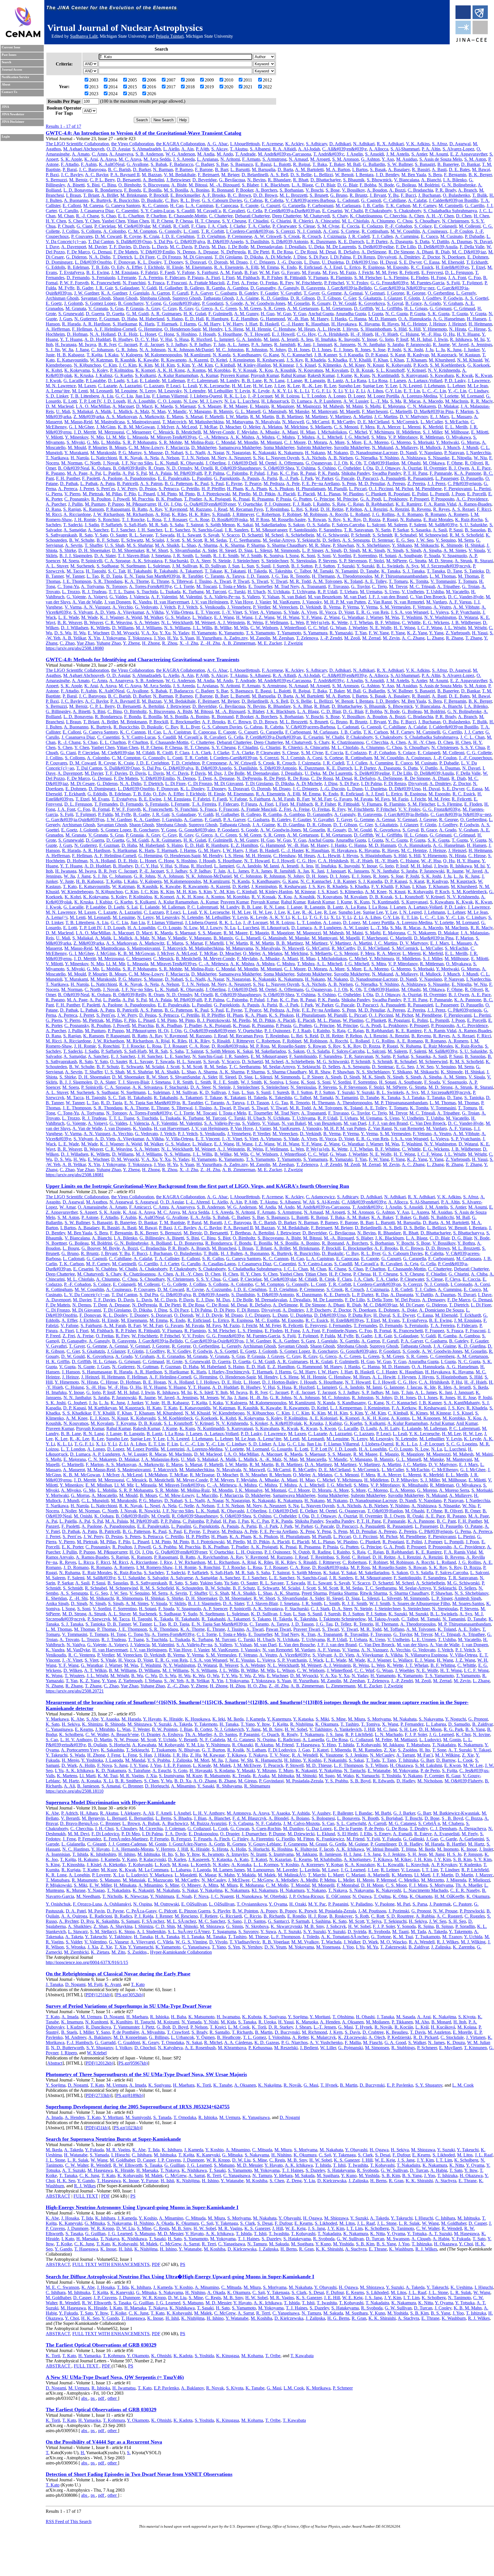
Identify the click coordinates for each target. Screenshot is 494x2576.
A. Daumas (461, 242)
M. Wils (241, 628)
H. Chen (481, 216)
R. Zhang (455, 638)
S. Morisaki (424, 442)
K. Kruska (84, 375)
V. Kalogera (132, 355)
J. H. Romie (85, 520)
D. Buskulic (152, 200)
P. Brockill (159, 195)
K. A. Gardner (114, 293)
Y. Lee (391, 386)
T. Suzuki (346, 566)
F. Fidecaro (175, 278)
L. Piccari (358, 489)
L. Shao (189, 545)
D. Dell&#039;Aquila (438, 247)
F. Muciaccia (177, 447)
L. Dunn (312, 262)
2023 (94, 94)
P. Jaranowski (418, 344)
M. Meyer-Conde (219, 432)
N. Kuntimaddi (386, 375)
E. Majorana (394, 406)
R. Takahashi (166, 571)
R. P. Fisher (272, 278)
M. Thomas (468, 576)
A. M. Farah (231, 272)
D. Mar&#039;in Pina (434, 411)
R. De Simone (401, 252)
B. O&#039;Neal (74, 468)
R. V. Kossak (245, 370)
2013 (94, 87)
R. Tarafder (193, 576)
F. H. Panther (68, 478)
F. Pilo (130, 494)
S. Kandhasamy (247, 355)
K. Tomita (419, 581)
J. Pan (272, 473)
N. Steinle (222, 561)
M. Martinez (316, 417)
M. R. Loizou (287, 396)
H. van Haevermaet (171, 602)
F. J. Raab (302, 504)
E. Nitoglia (462, 458)
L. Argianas (208, 159)
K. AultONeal (112, 164)
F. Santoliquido (303, 530)
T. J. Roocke (133, 520)
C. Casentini (127, 211)
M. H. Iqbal (421, 339)
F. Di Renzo (364, 257)
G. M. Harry (209, 324)
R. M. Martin (262, 417)
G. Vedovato (146, 607)
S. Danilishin (257, 242)
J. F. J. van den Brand (388, 597)
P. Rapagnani (118, 509)
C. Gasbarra (226, 293)
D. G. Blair (347, 185)
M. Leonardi (101, 391)
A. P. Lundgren (327, 401)
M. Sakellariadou (270, 525)
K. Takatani (235, 571)
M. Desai (328, 252)
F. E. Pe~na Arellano (321, 483)
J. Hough (207, 334)
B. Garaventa (313, 288)
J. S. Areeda (184, 159)
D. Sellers (331, 540)
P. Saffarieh (111, 525)
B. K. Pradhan (169, 499)
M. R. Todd (300, 581)
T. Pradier (193, 499)
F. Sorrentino (365, 556)
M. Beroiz (78, 180)
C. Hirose (477, 329)
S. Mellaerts (321, 427)
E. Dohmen (478, 257)
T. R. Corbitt (212, 231)
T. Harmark (167, 324)
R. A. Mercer (389, 427)
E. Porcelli (477, 494)
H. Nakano (315, 453)
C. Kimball (225, 365)
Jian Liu (143, 396)
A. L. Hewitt (329, 329)
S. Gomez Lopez (100, 303)
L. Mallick (123, 411)
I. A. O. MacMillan (93, 406)
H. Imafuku (326, 339)
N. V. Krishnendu (444, 370)
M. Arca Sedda (157, 159)
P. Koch (421, 365)
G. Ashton (370, 159)
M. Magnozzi (309, 406)
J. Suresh (281, 566)
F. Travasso (338, 586)
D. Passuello (472, 478)
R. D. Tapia (111, 576)
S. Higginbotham (376, 329)
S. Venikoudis (212, 607)
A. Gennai (353, 293)
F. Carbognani (320, 205)
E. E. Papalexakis (174, 478)
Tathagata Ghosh (219, 298)
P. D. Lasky (455, 381)
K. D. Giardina (275, 298)
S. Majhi (373, 406)
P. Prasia (283, 499)
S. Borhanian (291, 190)
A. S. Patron (151, 483)
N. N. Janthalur (371, 344)
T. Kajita (94, 355)
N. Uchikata (279, 592)
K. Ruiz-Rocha (469, 520)
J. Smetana (161, 556)
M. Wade (89, 617)
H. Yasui (480, 633)
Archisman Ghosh (62, 298)
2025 (132, 94)
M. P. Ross (260, 520)
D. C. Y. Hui (146, 339)
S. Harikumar (125, 324)
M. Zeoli (352, 638)
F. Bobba (368, 185)
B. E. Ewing (98, 272)
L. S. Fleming (396, 278)
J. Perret (87, 489)
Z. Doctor (431, 257)
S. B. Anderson (149, 154)
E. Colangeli (445, 226)
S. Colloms (91, 231)
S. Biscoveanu (156, 185)
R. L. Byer (190, 200)
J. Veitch (168, 607)
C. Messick (163, 432)
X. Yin (94, 638)
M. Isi (479, 339)
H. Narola (80, 458)
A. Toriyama (92, 586)
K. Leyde (261, 391)
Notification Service (15, 77)
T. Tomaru (398, 581)
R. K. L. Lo (235, 396)
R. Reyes (441, 509)
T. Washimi (412, 617)
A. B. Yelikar (74, 638)
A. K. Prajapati (217, 499)
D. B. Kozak (362, 370)
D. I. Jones (322, 350)
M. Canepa (93, 205)
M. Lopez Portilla (383, 396)
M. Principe (347, 499)
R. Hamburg (217, 319)
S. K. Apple (71, 159)
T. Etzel (478, 267)
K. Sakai (245, 525)
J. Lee (280, 386)
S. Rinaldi (221, 514)
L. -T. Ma (379, 401)
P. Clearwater (284, 226)
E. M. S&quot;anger (269, 530)
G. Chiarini (281, 221)
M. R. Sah (158, 525)
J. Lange (294, 381)
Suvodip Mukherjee (352, 447)
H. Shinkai (475, 545)
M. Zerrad (371, 638)
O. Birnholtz (130, 185)
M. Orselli (204, 468)
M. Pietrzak (93, 494)
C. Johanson (102, 350)
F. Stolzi (377, 561)
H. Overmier (435, 468)
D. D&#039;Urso (362, 262)
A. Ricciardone (77, 514)
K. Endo (289, 267)
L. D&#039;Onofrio (93, 262)
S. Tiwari (260, 581)
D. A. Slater (105, 556)
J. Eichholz (154, 267)
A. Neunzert (240, 458)
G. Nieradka (366, 458)
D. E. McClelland (373, 422)
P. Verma (351, 607)
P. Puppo (116, 504)
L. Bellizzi (323, 175)
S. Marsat (194, 417)
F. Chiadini (258, 221)
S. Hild (400, 329)
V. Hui (166, 339)
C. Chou (405, 221)
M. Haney (319, 319)
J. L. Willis (202, 628)
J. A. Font (457, 278)
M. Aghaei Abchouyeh (84, 149)
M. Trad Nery (287, 586)
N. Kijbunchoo (87, 365)
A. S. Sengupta (356, 540)
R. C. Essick (422, 267)
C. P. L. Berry (102, 180)
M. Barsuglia (264, 169)
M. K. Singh (374, 550)
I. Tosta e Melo (233, 586)
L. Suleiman (159, 566)
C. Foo (475, 278)
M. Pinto (187, 494)
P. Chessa (184, 221)
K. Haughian (317, 324)
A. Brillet (110, 195)
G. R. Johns (127, 350)
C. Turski (237, 592)
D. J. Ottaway (388, 468)
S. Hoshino (187, 334)
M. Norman (72, 463)
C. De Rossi (306, 252)
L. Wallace (202, 617)
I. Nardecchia (478, 453)
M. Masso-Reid (78, 422)
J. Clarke (238, 226)
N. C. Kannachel (297, 355)
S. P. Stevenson (353, 561)
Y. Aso (388, 159)
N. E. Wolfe (381, 628)
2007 (171, 80)
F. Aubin (89, 164)
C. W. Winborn (264, 628)
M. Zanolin (260, 638)
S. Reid (311, 509)
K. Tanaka (391, 571)
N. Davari (483, 242)
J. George (396, 293)
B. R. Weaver (70, 622)
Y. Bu (393, 195)
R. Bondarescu (108, 190)
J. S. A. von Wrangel (410, 612)
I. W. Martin (237, 417)
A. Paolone (112, 478)
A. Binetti (76, 185)
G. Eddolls (55, 267)
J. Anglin (355, 154)
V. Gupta (478, 314)
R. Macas (412, 401)
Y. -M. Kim (202, 365)
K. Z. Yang (417, 633)
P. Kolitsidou (122, 370)
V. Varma (73, 607)
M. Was (392, 617)
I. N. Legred (411, 386)
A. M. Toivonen (327, 581)
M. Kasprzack (444, 355)
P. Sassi (456, 530)
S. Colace (423, 226)
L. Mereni (412, 427)
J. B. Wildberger (466, 622)
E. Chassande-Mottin (188, 216)
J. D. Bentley (387, 175)
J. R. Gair (104, 288)
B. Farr (251, 272)
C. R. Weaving (119, 622)
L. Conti (191, 231)
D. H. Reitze (332, 509)
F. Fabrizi (149, 272)
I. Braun (73, 195)
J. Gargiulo (139, 293)
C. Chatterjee (221, 216)
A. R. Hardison (96, 324)
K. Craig (151, 236)
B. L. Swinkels (390, 566)
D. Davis (141, 247)
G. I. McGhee (81, 427)
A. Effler (134, 267)
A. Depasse (208, 252)
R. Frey (287, 283)
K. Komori (145, 370)
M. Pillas (114, 494)
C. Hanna (357, 319)
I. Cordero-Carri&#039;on (250, 231)
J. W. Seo (425, 540)
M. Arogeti (320, 159)
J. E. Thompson (77, 581)
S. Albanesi (260, 149)
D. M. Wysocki (125, 633)
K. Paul (202, 483)
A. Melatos (272, 427)
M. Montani (271, 442)
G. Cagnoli (371, 200)
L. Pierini (482, 489)
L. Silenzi (263, 550)
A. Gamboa (238, 288)
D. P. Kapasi (377, 355)
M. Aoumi (439, 154)
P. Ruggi (390, 520)
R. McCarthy (343, 422)
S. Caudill (186, 211)
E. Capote (249, 205)
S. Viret (251, 612)
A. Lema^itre (58, 391)
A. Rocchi (339, 514)
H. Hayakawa (344, 324)
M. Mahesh (333, 406)
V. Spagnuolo (455, 556)
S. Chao (108, 216)
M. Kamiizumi (197, 355)
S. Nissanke (439, 458)
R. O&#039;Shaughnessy (238, 468)
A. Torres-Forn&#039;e (150, 586)
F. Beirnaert (208, 175)
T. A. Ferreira (151, 278)
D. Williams (123, 628)
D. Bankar (470, 164)
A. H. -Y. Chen (440, 216)
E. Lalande (150, 381)
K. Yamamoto (231, 633)
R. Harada (71, 324)
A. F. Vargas (460, 602)
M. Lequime (126, 391)
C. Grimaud (464, 308)
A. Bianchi (431, 180)
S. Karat (398, 355)
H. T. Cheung (207, 221)
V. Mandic (177, 411)
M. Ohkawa (434, 463)
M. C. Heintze (414, 324)
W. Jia (68, 350)
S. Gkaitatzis (370, 298)
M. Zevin (391, 638)
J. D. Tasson (258, 576)
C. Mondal (226, 442)
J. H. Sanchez (150, 530)
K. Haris (147, 324)
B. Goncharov (131, 303)
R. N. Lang (274, 381)
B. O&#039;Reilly (130, 468)
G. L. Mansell (248, 411)
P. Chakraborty (378, 211)
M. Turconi (216, 592)
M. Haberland (152, 319)
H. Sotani (388, 556)
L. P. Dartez (377, 242)
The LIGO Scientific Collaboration (77, 144)
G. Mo (93, 442)
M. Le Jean (478, 386)
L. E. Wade (69, 617)
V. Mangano (200, 411)
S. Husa (182, 339)
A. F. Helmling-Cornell (115, 329)
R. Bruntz (358, 195)
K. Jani (304, 344)
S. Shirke (68, 550)
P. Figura (196, 278)
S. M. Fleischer (368, 278)
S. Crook (292, 236)
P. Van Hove (242, 602)
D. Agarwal (460, 144)
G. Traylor (360, 586)
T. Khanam (416, 360)
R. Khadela (315, 360)
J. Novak (111, 463)
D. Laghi (116, 381)
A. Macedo (433, 401)
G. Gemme (332, 293)
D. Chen (464, 216)
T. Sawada (165, 535)
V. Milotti (54, 437)
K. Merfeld (433, 427)
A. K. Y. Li (282, 391)
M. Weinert (205, 622)
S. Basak (378, 169)
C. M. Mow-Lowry (146, 447)
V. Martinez (340, 417)
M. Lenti (80, 391)
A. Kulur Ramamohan (178, 375)
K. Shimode (452, 545)
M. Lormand (472, 396)
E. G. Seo (405, 540)
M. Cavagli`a (209, 211)
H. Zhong (151, 643)
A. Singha (432, 550)
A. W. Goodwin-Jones (265, 303)
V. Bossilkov (353, 190)
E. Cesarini (332, 211)
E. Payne (234, 483)
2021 (248, 87)
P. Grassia (135, 308)
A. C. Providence (472, 499)
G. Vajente (76, 597)
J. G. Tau (280, 576)
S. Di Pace (318, 257)
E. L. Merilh (456, 427)
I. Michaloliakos (332, 432)
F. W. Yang (379, 633)
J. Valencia (139, 597)
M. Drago (239, 262)
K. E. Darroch (351, 242)
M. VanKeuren (286, 602)
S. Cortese (350, 231)
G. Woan (338, 628)
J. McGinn (106, 427)
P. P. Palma (214, 473)
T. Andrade (245, 154)
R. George (416, 293)
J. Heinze (438, 324)
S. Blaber (250, 185)
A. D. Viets (105, 612)
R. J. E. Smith (226, 556)
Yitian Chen (138, 221)
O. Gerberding (441, 293)
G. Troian (471, 586)
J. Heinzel (457, 324)
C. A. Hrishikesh (333, 334)
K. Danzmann (323, 242)
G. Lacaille (73, 381)
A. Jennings (481, 344)
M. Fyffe (66, 288)
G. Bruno (339, 195)
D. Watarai (468, 617)
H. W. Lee (262, 386)
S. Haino (175, 319)
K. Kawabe (148, 360)
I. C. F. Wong (430, 628)
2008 (190, 80)
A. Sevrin (74, 545)
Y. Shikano (402, 545)
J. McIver (165, 427)
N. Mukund (383, 447)
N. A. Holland (103, 334)
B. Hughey (123, 339)
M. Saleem (397, 525)
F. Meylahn (247, 432)
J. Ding (300, 257)
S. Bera (435, 175)
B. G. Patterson (179, 483)
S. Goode (234, 303)
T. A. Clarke (259, 226)
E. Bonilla (152, 190)
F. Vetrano (422, 607)
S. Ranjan (72, 509)
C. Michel (358, 432)
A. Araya (108, 159)
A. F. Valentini (164, 597)
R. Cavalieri (234, 211)
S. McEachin (457, 422)
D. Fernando (78, 278)
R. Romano (436, 514)
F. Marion (465, 411)
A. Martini (362, 417)
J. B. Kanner (325, 355)
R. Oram (156, 468)
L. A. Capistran (199, 205)
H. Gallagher (171, 288)
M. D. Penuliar (372, 483)
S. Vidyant (83, 612)
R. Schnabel (406, 535)
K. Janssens (345, 344)
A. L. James (238, 344)
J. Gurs (66, 319)
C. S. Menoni (346, 427)
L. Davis (160, 247)
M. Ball (354, 164)
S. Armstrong (274, 159)
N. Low (191, 401)
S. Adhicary (316, 144)
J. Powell (121, 499)
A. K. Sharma (232, 545)
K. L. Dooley (150, 262)
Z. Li (360, 391)
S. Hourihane (230, 334)
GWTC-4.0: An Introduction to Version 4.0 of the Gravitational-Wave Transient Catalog (144, 133)
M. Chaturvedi (317, 216)
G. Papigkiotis (227, 478)
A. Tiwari (222, 581)
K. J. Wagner (112, 617)
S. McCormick (405, 422)
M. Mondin (248, 442)
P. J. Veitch (188, 607)
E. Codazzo (372, 226)
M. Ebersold (453, 262)
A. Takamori (191, 571)
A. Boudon (377, 190)
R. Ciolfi (181, 226)
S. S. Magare (210, 406)
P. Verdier (262, 607)
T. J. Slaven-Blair (133, 556)
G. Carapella (294, 205)
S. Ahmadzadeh (147, 149)
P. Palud (257, 473)
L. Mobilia (111, 442)
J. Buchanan (429, 195)
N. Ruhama (411, 520)
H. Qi (163, 504)
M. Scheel (274, 535)
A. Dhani (425, 252)
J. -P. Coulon (461, 231)
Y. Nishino (389, 458)
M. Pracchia (143, 499)
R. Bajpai (302, 164)
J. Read (221, 509)
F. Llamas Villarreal (170, 396)
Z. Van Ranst (380, 602)
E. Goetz (54, 303)
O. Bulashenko (456, 195)
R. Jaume (441, 344)
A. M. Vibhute (466, 607)
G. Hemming (150, 329)
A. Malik (103, 411)
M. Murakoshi (103, 453)
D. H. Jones (299, 350)
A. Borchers (266, 190)
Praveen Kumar (234, 375)
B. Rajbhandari (380, 504)
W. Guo (284, 314)
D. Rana (53, 509)
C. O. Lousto (169, 401)
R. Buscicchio (126, 200)
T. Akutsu (239, 149)
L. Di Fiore (145, 257)
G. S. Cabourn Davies (222, 200)
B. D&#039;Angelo (225, 242)
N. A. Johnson (153, 350)
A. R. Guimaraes (166, 314)
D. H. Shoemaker (94, 550)
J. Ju (429, 350)
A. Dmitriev (409, 257)
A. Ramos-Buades (475, 504)
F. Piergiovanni (458, 489)
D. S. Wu (63, 633)
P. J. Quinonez (277, 504)
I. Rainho (321, 504)
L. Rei (297, 509)
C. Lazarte (107, 386)
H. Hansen (477, 319)
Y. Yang (436, 633)
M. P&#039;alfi (188, 473)
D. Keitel (219, 360)
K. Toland (353, 581)
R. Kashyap (418, 355)
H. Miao (308, 432)
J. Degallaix (295, 247)
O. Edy (118, 267)
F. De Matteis (126, 252)
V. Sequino (446, 540)
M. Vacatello (457, 592)
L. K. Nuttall (167, 463)
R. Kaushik (125, 360)
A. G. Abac (217, 144)
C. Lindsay (478, 391)
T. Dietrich (122, 257)
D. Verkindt (310, 607)
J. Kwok (53, 381)
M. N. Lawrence (61, 386)
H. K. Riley (199, 514)
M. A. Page (77, 473)
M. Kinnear (283, 365)
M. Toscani (207, 586)
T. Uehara (349, 592)
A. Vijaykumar (131, 612)
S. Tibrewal (182, 581)
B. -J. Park (289, 478)
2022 (267, 87)
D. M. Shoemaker (128, 550)
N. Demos (186, 252)
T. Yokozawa (140, 638)
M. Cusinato (451, 236)
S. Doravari (196, 262)
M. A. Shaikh (167, 545)
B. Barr (222, 169)
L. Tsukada (170, 592)
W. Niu (480, 458)
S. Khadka (337, 360)
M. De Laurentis (341, 247)
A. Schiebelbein (300, 535)
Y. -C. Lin (457, 391)
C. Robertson (268, 514)
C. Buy (172, 200)
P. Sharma (256, 545)
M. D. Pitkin (264, 494)
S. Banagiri (425, 164)
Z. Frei (233, 283)
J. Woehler (358, 628)
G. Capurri (270, 205)
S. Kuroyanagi (415, 375)
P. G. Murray (130, 453)
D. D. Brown (265, 195)
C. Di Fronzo (169, 257)
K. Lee (294, 386)
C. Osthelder (349, 468)
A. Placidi (286, 494)
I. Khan (397, 360)
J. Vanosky (312, 602)
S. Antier (419, 154)
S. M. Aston (475, 159)
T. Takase (213, 571)
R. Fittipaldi (295, 278)
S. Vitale (291, 612)
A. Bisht (179, 185)
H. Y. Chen (56, 221)
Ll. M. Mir (115, 437)
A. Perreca (68, 489)
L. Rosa (154, 520)
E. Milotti (480, 432)
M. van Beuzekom (325, 597)
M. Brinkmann (134, 195)
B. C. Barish (119, 169)
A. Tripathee (448, 586)
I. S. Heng (234, 329)
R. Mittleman (432, 437)
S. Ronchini (109, 520)
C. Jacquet (128, 344)
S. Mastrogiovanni (144, 422)
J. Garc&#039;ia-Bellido (349, 288)
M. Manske (299, 411)
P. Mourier (98, 447)
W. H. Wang (288, 617)
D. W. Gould (344, 303)
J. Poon (458, 494)
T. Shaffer (93, 545)
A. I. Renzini (376, 509)
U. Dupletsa (333, 262)
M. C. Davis (181, 247)
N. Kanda (222, 355)
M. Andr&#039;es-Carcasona (284, 154)
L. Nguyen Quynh (283, 458)
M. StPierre (397, 561)
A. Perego (396, 483)
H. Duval (388, 262)
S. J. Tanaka (414, 571)
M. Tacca (75, 571)
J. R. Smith (183, 556)
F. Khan (381, 360)
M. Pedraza (274, 483)
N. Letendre (195, 391)
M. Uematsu (371, 592)
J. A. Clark (218, 226)
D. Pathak (69, 483)
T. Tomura (467, 581)
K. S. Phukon (281, 489)
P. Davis (202, 247)
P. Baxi (52, 175)
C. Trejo (379, 586)
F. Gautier (269, 293)
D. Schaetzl (252, 535)
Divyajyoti (387, 257)
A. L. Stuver (57, 566)
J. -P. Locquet (260, 396)
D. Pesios (148, 489)
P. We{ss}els (318, 622)
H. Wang (244, 617)
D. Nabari (174, 453)
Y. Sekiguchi (309, 540)
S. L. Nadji (195, 453)
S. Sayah (211, 535)
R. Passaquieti (420, 478)
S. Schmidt (382, 535)
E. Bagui (263, 164)
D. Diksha (254, 257)
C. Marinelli (401, 411)
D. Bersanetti (129, 180)
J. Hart (251, 324)
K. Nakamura (290, 453)
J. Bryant (378, 195)
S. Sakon (296, 525)
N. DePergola (233, 252)
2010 (229, 80)
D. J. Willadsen (75, 628)
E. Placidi (306, 494)
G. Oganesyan (319, 463)
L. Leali (190, 386)
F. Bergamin (455, 175)
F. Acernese (272, 144)
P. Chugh (66, 226)
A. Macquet (123, 406)
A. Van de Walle (87, 602)
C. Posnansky (77, 499)
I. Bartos (360, 169)
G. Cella (255, 211)
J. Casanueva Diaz (97, 211)
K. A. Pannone (468, 473)
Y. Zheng (131, 643)
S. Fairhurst (207, 272)
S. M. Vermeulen (395, 607)
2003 (94, 80)
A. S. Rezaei (463, 509)
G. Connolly (170, 231)
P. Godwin (453, 298)
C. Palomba (237, 473)
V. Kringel (416, 370)
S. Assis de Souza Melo (441, 159)
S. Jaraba (396, 344)
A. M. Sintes (455, 550)
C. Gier (350, 298)
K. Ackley (294, 144)
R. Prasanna (263, 499)
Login (6, 137)
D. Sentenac (383, 540)
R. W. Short (157, 550)
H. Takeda (257, 571)
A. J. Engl (333, 267)
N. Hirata (458, 329)
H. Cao (177, 205)
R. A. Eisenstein (229, 267)
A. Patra (107, 483)
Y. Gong (153, 303)
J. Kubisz (104, 375)
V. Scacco (231, 535)
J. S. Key (295, 360)
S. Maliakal (83, 411)
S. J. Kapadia (351, 355)
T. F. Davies (120, 247)
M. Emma (270, 267)
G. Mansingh (275, 411)
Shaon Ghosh (125, 298)
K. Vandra (142, 602)
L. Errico (352, 267)
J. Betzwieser (178, 180)
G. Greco (204, 308)
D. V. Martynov (414, 417)
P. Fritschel (334, 283)
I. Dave (52, 247)
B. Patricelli (128, 483)
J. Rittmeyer (243, 514)
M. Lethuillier (220, 391)
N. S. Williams (177, 628)
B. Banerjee (448, 164)
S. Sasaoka (421, 530)
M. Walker (154, 617)
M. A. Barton (338, 169)
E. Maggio (259, 406)
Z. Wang (332, 617)
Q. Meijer (252, 427)
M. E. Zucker (270, 643)
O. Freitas (269, 283)
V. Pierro (72, 494)
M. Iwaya (87, 344)
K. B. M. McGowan (136, 427)
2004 (113, 80)
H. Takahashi (140, 571)
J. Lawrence (479, 381)
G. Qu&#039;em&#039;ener (210, 504)
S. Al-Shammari (405, 149)
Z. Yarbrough (458, 633)
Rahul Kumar (293, 375)
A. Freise (249, 283)
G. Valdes (118, 597)
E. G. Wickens (436, 622)
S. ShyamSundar (185, 550)
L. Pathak (89, 483)
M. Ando (225, 154)
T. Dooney (173, 262)
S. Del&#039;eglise (376, 247)
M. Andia (206, 154)
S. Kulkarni (145, 375)
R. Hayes (390, 324)
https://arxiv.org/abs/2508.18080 (75, 648)
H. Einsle (175, 267)
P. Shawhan (343, 545)
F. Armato (251, 159)
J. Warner (374, 617)
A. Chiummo (383, 221)
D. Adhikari (340, 144)
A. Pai (95, 473)
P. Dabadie (475, 236)
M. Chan (66, 216)
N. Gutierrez (86, 319)
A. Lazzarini (130, 386)
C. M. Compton (142, 231)
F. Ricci (484, 509)
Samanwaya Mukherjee (240, 447)
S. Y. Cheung (234, 221)
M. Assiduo (407, 159)
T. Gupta (460, 314)
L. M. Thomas (443, 576)
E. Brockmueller (185, 195)
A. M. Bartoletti (309, 169)
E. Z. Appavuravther (469, 154)
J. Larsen (398, 381)
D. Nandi (408, 453)
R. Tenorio (300, 576)
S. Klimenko (330, 365)
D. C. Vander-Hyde (466, 597)
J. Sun (234, 566)
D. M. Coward (108, 236)
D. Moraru (317, 442)
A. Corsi (331, 231)
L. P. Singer (313, 550)
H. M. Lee (241, 386)
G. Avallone (138, 164)
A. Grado (432, 303)
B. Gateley (249, 293)
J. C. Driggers (262, 262)
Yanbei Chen (113, 221)
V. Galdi (149, 288)
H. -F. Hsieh (362, 334)
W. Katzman (101, 360)
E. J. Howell (283, 334)
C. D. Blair (325, 185)
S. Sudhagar (107, 566)
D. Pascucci (367, 478)
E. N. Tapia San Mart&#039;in (152, 576)
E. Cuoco (429, 236)
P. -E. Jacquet (152, 344)
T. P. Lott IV (90, 401)
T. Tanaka (436, 571)
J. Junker (472, 350)
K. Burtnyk (101, 200)
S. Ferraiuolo (103, 278)
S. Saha (177, 525)
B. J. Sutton (302, 566)
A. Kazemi (198, 360)
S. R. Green (274, 308)
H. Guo (268, 314)
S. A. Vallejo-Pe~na (222, 597)
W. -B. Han (298, 319)
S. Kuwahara (442, 375)
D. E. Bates (459, 169)
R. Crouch (312, 236)
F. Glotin (412, 298)
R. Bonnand (223, 190)
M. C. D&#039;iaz (469, 252)
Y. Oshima (306, 468)
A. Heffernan (58, 329)
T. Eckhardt (477, 262)
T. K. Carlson (398, 205)
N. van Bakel (294, 597)
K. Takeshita (280, 571)
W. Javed (460, 344)
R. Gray (186, 308)
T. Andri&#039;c (329, 154)
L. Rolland (360, 514)
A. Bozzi (397, 190)
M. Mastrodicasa (110, 422)
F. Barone (204, 169)
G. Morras (470, 442)
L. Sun (248, 566)
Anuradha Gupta (351, 314)
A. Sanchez (98, 530)
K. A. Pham (256, 489)
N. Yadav (181, 633)
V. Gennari (375, 293)
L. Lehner (456, 386)
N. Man (159, 411)
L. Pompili (440, 494)
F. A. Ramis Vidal (440, 504)
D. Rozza (372, 520)
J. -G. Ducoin (290, 262)
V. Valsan (271, 597)
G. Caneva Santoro (123, 205)
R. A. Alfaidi (284, 149)
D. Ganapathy (263, 288)
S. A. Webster (147, 622)
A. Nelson (170, 458)
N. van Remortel (409, 602)
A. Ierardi (290, 339)
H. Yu (173, 638)
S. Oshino (327, 468)
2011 (248, 80)
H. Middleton (408, 432)
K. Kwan (484, 375)
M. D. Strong (441, 561)
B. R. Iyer (107, 344)
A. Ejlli (252, 267)
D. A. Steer (200, 561)
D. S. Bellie (301, 175)
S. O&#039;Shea (279, 468)
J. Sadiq (92, 525)
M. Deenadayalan (266, 247)
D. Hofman (77, 334)
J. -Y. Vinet (232, 612)
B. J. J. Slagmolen (76, 556)
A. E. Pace (481, 468)
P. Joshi (394, 350)
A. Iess (307, 339)
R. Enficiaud (310, 267)
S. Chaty (340, 216)
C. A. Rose (199, 520)
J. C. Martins (386, 417)
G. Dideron (76, 257)
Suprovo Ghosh (187, 298)
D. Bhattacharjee (326, 180)
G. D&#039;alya (190, 242)
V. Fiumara (318, 278)
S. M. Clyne (328, 226)
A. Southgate (410, 556)
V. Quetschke (250, 504)
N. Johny (278, 350)
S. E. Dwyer (410, 262)
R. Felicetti (409, 272)
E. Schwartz (132, 540)
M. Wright (477, 628)
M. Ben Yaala (414, 175)
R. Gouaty (321, 303)
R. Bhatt (301, 180)
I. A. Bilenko (455, 180)
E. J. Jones (343, 350)
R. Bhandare (279, 180)
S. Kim (183, 365)
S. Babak (159, 164)
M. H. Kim (165, 365)
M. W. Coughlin (405, 231)
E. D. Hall (194, 319)
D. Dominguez (59, 262)
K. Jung (454, 350)
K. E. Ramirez (409, 504)
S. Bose (333, 190)
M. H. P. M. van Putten (345, 602)
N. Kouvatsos (311, 370)
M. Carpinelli (451, 205)
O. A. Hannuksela (415, 319)
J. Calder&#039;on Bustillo (454, 200)
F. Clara (198, 226)
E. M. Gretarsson (336, 308)
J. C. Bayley (72, 175)
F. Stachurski (176, 561)
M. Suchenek (82, 566)
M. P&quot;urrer (141, 504)
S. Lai (132, 381)
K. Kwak (464, 375)
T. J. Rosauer (175, 520)
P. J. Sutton (325, 566)
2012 (267, 80)
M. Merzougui (111, 432)
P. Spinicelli (92, 561)
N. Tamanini (347, 571)
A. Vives (309, 612)
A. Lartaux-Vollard (425, 381)
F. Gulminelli (220, 314)
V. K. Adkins (418, 144)
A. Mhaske (270, 432)
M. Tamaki (323, 571)
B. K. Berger (480, 175)
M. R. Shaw (320, 545)
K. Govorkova (372, 303)
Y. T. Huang (71, 339)
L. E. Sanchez (177, 530)
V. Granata (98, 308)
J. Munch (452, 447)
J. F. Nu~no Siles (137, 463)
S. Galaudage (127, 288)
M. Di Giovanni (198, 257)
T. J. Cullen (382, 236)
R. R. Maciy (482, 401)
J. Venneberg (239, 607)
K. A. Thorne (137, 581)
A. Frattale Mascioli (207, 283)
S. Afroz (440, 144)
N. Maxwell (293, 422)
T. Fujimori (472, 283)
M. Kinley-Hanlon (254, 365)
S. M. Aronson (345, 159)
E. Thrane (160, 581)
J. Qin (176, 504)
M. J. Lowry (211, 401)
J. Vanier (263, 602)
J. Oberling (216, 463)
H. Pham (235, 489)
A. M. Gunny (246, 314)
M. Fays (330, 272)
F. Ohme (455, 463)
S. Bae (222, 164)
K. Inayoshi (349, 339)
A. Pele (293, 483)
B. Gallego (194, 288)
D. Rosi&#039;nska (230, 520)
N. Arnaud (298, 159)
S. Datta (422, 242)
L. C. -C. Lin (434, 391)
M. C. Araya (130, 159)
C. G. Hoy (306, 334)
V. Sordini (342, 556)
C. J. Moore (295, 442)
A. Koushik (285, 370)
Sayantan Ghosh (96, 298)
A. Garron (161, 293)
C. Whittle (411, 622)
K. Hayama (369, 324)
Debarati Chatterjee (252, 216)
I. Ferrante (127, 278)
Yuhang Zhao (109, 643)
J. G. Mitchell (357, 437)
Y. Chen (92, 221)
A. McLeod (186, 427)
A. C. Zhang (413, 638)
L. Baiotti (282, 164)
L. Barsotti (240, 169)
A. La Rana (356, 381)
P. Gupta (418, 314)
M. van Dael (355, 597)
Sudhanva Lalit (84, 36)
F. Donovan (125, 262)
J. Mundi (470, 447)
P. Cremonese (240, 236)
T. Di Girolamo (228, 257)
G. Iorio (387, 339)
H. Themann (323, 576)
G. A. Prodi (371, 499)
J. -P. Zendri (331, 638)
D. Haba (129, 319)
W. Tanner (75, 576)
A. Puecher (56, 504)
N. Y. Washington (440, 617)
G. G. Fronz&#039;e (389, 283)
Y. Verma (369, 607)
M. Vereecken (285, 607)
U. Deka (316, 247)
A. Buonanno (76, 200)
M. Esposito (398, 267)
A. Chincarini (327, 221)
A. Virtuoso (271, 612)
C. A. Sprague (117, 561)
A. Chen (416, 216)
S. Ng (258, 458)
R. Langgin (315, 381)
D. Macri (144, 406)
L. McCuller (432, 422)
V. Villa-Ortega (180, 612)
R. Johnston (257, 350)
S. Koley (100, 370)
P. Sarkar (401, 530)
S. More (354, 442)
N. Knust (375, 365)
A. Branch (467, 190)
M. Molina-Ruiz (199, 442)
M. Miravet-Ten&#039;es (173, 437)
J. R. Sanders (237, 530)
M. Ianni (271, 339)
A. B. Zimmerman (239, 643)
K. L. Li (302, 391)
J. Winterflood (293, 628)
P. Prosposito (443, 499)
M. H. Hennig (258, 329)
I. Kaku (111, 355)
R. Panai (308, 473)
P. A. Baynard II (125, 175)
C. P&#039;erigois (465, 483)
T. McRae (208, 427)
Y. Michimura (382, 432)
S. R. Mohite (171, 442)
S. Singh (413, 550)
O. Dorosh (218, 262)
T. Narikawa (57, 458)
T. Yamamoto (289, 633)
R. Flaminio (341, 278)
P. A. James (262, 344)
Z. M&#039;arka (89, 417)
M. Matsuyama (239, 422)
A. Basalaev (399, 169)
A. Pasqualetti (393, 478)
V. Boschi (314, 190)
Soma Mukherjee (279, 447)
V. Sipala (477, 550)
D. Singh (352, 550)
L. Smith (203, 556)
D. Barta (285, 169)
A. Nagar (216, 453)
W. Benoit (344, 175)
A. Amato (81, 154)
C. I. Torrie (184, 586)
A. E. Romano (410, 514)
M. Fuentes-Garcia (427, 283)
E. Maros (175, 417)
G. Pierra (54, 494)
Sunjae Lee (373, 386)
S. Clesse (307, 226)
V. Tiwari (279, 581)
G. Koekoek (479, 365)
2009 (209, 80)
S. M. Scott (192, 540)
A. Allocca (379, 149)
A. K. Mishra (242, 437)
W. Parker (324, 478)
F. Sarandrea (330, 530)
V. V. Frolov (357, 283)
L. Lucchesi (248, 401)
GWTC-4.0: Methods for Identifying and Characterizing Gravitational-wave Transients (143, 660)
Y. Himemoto (435, 329)
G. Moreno (401, 442)
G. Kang (271, 355)
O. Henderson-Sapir (182, 329)
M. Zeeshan (283, 638)
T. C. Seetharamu (245, 540)
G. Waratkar (353, 617)
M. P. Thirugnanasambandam (401, 576)
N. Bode (386, 185)
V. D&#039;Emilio (158, 252)
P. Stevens (328, 561)
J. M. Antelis (398, 154)
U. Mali (63, 411)
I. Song (292, 556)
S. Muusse (153, 453)
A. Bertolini (153, 180)
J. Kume (344, 375)
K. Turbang (193, 592)
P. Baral (70, 169)
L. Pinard (147, 494)
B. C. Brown (239, 195)
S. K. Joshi (413, 350)
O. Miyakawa (458, 437)
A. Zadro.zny (236, 638)
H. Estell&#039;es (452, 267)
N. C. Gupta (397, 314)
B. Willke (223, 628)
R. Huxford (201, 339)
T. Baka (320, 164)
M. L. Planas (329, 494)
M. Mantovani (324, 411)
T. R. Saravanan (358, 530)
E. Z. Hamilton (244, 319)
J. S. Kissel (306, 365)
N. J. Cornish (309, 231)
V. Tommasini (443, 581)
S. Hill (415, 329)
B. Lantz (335, 381)
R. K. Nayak (131, 458)
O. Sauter (118, 535)
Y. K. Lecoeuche (214, 386)
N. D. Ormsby (179, 468)
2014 (113, 87)
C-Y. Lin (393, 391)
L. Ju (440, 350)
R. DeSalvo (349, 252)
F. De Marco (78, 252)
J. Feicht (366, 272)
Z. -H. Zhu (210, 643)
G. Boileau (406, 185)
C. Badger (205, 164)
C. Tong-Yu (68, 586)
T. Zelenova (307, 638)
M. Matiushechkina (206, 422)
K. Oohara (101, 468)
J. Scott (173, 540)
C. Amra (99, 154)
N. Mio (97, 437)
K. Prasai (241, 499)
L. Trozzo (71, 592)
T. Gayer (311, 293)
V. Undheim (413, 592)
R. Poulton (101, 499)
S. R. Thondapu (108, 581)
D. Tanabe (370, 571)
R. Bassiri (421, 169)
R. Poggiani (399, 494)
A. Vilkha (155, 612)
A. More (337, 442)
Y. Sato (101, 535)
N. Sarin (383, 530)
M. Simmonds (287, 550)
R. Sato (86, 535)
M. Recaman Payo (246, 509)
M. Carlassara (348, 205)
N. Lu (230, 401)
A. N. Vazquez (97, 607)
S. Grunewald (71, 314)
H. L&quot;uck (275, 401)
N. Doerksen (454, 257)
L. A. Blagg (302, 185)
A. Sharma (208, 545)
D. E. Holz (128, 334)
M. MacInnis (457, 401)
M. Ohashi (411, 463)
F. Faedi (167, 272)
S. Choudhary (427, 221)
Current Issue (11, 47)
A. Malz (142, 411)
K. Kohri (54, 370)
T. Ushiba (435, 592)
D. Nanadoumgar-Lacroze (374, 453)
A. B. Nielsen (340, 458)
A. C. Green (226, 308)
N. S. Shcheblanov (373, 545)
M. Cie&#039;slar (134, 226)
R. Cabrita (274, 200)
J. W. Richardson (109, 514)
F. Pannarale (441, 473)
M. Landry (230, 381)
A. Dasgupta (401, 242)
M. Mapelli (350, 411)
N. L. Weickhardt (177, 622)
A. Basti (439, 169)
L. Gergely (466, 293)
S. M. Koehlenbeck (448, 365)
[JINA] (471, 41)
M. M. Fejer (386, 272)
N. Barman (163, 169)
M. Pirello (241, 494)
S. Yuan (187, 638)
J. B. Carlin (373, 205)
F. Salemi (418, 525)
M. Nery (219, 458)
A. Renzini (399, 509)
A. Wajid (134, 617)
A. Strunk (463, 561)
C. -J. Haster (292, 324)
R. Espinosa (374, 267)
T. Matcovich (174, 422)
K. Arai (91, 159)
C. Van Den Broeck (428, 597)
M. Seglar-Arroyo (279, 540)
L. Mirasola (138, 437)
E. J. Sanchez (123, 530)
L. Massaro (462, 417)
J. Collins (70, 231)
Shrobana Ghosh (155, 298)
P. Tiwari (241, 581)
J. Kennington (242, 360)
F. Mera (367, 427)
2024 (113, 94)
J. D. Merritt (85, 432)
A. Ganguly (288, 288)
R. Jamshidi (285, 344)
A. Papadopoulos (140, 478)
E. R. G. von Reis (372, 612)
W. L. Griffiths (389, 308)
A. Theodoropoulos (354, 576)
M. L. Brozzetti (293, 195)
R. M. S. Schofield (467, 535)
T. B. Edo (100, 267)
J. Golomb (73, 303)
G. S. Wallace (178, 617)
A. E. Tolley (376, 581)
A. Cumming (407, 236)
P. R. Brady (446, 190)
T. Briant (91, 195)
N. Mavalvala (268, 422)
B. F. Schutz (108, 540)
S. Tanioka (474, 571)
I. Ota (368, 468)
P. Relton (354, 509)
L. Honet (148, 334)
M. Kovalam (337, 370)
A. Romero (458, 514)
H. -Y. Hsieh (387, 334)
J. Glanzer (393, 298)
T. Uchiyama (304, 592)
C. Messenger (139, 432)
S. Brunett (319, 195)
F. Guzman (109, 319)
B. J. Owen (459, 468)
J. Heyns (350, 329)
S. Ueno (392, 592)
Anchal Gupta (321, 314)
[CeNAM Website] (23, 36)
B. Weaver (93, 622)
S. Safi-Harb (135, 525)
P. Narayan (454, 453)
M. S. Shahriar (140, 545)
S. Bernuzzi (56, 180)
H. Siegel (228, 550)
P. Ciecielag (105, 226)
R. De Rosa (282, 252)
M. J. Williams (149, 628)
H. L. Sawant (189, 535)
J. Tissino (203, 581)
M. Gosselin (299, 303)
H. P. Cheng (162, 221)
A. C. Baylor (96, 175)
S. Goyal (395, 303)
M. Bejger (230, 175)
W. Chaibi (354, 211)
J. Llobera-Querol (206, 396)
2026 (152, 94)
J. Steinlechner (246, 561)
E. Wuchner (98, 633)
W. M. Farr (269, 272)
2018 (190, 87)
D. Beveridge (205, 180)
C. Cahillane (395, 200)
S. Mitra (379, 437)
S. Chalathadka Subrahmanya (450, 211)
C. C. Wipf (318, 628)
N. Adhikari (364, 144)
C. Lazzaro (154, 386)
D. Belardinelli (255, 175)
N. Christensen (455, 221)
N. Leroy (148, 391)
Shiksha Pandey (356, 473)
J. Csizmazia (335, 236)
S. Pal (141, 473)
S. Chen (76, 221)
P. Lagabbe (96, 381)
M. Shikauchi (426, 545)
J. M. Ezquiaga (125, 272)
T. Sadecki (73, 525)
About (6, 85)
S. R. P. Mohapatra (140, 442)
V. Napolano (431, 453)
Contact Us (9, 92)
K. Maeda (164, 406)
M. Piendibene (429, 489)
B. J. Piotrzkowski (214, 494)
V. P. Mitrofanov (403, 437)
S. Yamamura (315, 633)
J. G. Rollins (383, 514)
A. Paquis (250, 478)
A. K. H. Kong (171, 370)
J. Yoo (159, 638)
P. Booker (245, 190)
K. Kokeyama (77, 370)
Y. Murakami (76, 453)
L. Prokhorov (395, 499)
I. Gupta (376, 314)
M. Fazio (348, 272)
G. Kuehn (124, 375)
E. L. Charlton (131, 216)
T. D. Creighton (211, 236)
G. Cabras (253, 200)
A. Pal (128, 473)
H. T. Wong (404, 628)
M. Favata (311, 272)
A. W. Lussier (356, 401)
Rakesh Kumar (321, 375)
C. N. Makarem (422, 406)
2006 (152, 80)
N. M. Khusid (470, 360)
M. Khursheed (442, 360)
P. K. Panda (328, 473)
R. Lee (330, 386)
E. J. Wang (224, 617)
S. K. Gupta (439, 314)
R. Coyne (133, 236)
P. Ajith (202, 149)
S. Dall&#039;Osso (134, 242)
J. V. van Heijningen (210, 602)
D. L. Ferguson (459, 272)
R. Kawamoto (174, 360)
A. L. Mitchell (329, 437)
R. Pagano (55, 473)
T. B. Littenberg (85, 396)
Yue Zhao (85, 643)
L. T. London (314, 396)
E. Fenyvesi (432, 272)
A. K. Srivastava (147, 561)
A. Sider (210, 550)
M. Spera (71, 561)
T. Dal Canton (101, 242)
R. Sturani (484, 561)
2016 (152, 87)
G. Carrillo (475, 205)
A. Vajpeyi (97, 597)
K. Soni (308, 556)
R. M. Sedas (216, 540)
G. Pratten (302, 499)
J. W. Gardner (86, 293)
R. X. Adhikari (390, 144)
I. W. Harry (233, 324)
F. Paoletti (91, 478)
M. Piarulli (337, 489)
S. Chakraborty (408, 211)
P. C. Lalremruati (203, 381)
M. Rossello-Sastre (289, 520)
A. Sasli (440, 530)
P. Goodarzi (213, 303)
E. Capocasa (227, 205)
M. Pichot (404, 489)
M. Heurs (306, 329)
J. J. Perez (436, 483)
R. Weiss (255, 622)
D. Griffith (363, 308)
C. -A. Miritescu (213, 437)
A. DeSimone (374, 252)
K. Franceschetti (106, 283)
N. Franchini (134, 283)
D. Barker (142, 169)
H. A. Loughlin (141, 401)
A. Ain (187, 149)
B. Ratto (140, 509)
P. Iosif (402, 339)
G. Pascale (345, 478)
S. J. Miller (433, 432)
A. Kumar (209, 375)
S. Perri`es (106, 489)
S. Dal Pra (163, 242)
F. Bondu (133, 190)
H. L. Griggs (416, 308)
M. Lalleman (173, 381)
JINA (5, 107)
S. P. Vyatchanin (466, 612)
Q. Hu (449, 334)
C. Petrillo (190, 489)
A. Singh (333, 550)
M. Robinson (315, 514)
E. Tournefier (260, 586)
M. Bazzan (152, 175)
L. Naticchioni (104, 458)
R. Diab (443, 252)
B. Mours (118, 447)
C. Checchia (395, 216)
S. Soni (324, 556)
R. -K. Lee (312, 386)
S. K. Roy (352, 520)
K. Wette (340, 622)
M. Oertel (268, 463)
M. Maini (354, 406)
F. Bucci (408, 195)
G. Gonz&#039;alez (182, 303)
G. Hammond (273, 319)
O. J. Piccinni (381, 489)
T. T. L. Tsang (121, 592)
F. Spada (432, 556)
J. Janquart (322, 344)
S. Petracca (169, 489)
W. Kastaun (469, 355)
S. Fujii (453, 283)
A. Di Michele (278, 257)
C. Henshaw (284, 329)
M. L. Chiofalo (355, 221)
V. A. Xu (149, 633)
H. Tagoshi (96, 571)
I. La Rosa (378, 381)
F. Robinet (292, 514)
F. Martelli (214, 417)
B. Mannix (223, 411)
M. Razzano (201, 509)
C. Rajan (356, 504)
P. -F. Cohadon (399, 226)
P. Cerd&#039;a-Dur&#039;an (292, 211)
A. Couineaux (435, 231)
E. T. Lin (412, 391)
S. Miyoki (76, 442)
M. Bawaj (481, 169)
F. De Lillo (406, 247)
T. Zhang (474, 638)
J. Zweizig (293, 643)
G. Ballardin (374, 164)
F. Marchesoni (375, 411)
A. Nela (152, 458)
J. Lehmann (435, 386)
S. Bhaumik (354, 180)
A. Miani (290, 432)
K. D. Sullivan (213, 566)
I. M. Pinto (167, 494)
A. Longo (337, 396)
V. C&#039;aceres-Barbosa (310, 200)
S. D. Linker (57, 396)
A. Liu (107, 396)
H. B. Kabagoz (71, 355)
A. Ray (156, 509)
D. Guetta (115, 314)
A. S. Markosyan (121, 417)
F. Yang (398, 633)
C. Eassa (432, 262)
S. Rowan (317, 520)
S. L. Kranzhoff (390, 370)
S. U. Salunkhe (473, 525)
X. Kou (266, 370)
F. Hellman (82, 329)
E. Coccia (350, 226)
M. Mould (77, 447)
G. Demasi (102, 252)
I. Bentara (364, 175)
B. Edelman (78, 267)
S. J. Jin (53, 350)
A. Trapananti (313, 586)
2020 (229, 87)
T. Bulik (480, 195)
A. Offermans (291, 463)
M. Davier (97, 247)
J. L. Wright (455, 628)
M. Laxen (87, 386)
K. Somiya (274, 556)
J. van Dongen (117, 602)
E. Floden (420, 278)
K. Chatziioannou (366, 216)
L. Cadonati (348, 200)
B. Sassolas (475, 530)
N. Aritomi (230, 159)
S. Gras (117, 308)
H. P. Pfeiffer (213, 489)
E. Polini (420, 494)
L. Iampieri (224, 339)
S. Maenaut (185, 406)
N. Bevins (256, 180)
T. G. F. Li (321, 391)
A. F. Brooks (214, 195)
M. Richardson (140, 514)
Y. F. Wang (311, 617)
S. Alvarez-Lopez (458, 149)
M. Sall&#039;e (443, 525)
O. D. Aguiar (118, 149)
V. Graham (453, 303)
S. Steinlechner (275, 561)
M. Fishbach (248, 278)
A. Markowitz (152, 417)
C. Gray (170, 308)
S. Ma (396, 401)
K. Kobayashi (399, 365)
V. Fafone (186, 272)
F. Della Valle (472, 247)
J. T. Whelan (361, 622)
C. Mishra (286, 437)
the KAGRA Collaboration (181, 144)
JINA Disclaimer (13, 122)
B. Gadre (85, 288)
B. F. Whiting (387, 622)
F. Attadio (70, 164)
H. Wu (79, 633)
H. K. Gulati (195, 314)
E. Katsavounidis (72, 360)
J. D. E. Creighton (178, 236)
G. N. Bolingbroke (459, 185)
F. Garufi (180, 293)
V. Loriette (449, 396)
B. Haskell (269, 324)
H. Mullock (430, 447)
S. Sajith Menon (220, 525)
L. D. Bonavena (78, 190)
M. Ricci (54, 514)
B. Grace (414, 303)
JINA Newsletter (13, 114)
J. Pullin (75, 504)
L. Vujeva (440, 612)
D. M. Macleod (60, 406)
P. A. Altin (431, 149)
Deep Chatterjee (287, 216)
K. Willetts (100, 628)
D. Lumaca (301, 401)
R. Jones (363, 350)
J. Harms (188, 324)
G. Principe (324, 499)
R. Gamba (216, 288)
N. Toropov (116, 586)
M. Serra (466, 540)
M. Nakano (338, 453)
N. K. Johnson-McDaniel (191, 350)
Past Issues (9, 55)
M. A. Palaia (160, 473)
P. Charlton (156, 216)
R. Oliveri (474, 463)
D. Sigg (245, 550)
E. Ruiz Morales (438, 520)
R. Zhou (170, 643)
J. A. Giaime (247, 298)
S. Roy (334, 520)
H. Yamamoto (204, 633)
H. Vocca (328, 612)
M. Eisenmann (199, 267)
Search (6, 62)
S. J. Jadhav (177, 344)
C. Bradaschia (420, 190)
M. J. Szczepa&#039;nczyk (446, 566)
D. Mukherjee (204, 447)
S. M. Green (250, 308)
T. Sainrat (195, 525)
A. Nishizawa (413, 458)
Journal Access (12, 70)
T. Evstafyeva (72, 272)
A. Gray (153, 308)
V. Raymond (176, 509)
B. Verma (332, 607)
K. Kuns (362, 375)
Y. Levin (242, 391)
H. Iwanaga (66, 344)
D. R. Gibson (303, 298)
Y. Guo (300, 314)
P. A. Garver (202, 293)
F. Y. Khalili (360, 360)
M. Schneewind (433, 535)
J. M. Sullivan (185, 566)
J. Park (307, 478)
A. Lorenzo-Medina (419, 396)
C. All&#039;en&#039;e (344, 149)
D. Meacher (230, 427)
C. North (93, 463)
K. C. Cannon (155, 205)
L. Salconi (376, 525)
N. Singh (395, 550)
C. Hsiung (410, 334)
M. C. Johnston (230, 350)
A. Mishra (265, 437)
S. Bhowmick (379, 180)
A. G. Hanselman (449, 319)
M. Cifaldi (162, 226)
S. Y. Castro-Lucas (158, 211)
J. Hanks (339, 319)
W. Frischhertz (309, 283)
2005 (132, 80)
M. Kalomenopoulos (163, 355)
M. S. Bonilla (176, 190)
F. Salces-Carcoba (348, 525)
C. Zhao (67, 643)
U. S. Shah (114, 545)
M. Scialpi (155, 540)
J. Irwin (441, 339)
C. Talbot (303, 571)
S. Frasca (156, 283)
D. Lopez (356, 396)
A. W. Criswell (268, 236)
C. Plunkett (376, 494)
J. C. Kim (128, 365)
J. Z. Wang (265, 617)
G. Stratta (418, 561)
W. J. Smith (251, 556)
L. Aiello (171, 149)
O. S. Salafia (318, 525)
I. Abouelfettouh (245, 144)
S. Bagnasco (242, 164)
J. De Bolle (238, 247)
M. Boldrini (429, 185)
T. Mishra (306, 437)
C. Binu (109, 185)
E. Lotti (70, 401)
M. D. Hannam (382, 319)
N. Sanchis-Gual (207, 530)
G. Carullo (68, 211)
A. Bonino (200, 190)
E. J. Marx (440, 417)
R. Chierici (303, 221)
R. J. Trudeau (94, 592)
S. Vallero (251, 597)
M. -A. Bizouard (225, 185)
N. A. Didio (100, 257)
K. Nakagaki (264, 453)
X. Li (338, 391)
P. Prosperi (419, 499)
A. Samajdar (75, 530)
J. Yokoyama (114, 638)
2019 (209, 87)
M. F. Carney (424, 205)
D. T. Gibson (329, 298)
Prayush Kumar (265, 375)
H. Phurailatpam (311, 489)
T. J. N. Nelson (195, 458)
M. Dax (219, 247)
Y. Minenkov (77, 437)
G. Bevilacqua (232, 180)
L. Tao (93, 576)
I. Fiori (228, 278)
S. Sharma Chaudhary (287, 545)
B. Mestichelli (188, 432)
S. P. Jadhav (200, 344)
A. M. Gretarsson (303, 308)
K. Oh (356, 463)
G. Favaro (290, 272)
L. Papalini (202, 478)
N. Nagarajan (238, 453)
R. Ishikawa (461, 339)
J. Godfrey (432, 298)
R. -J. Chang (87, 216)
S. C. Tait (117, 571)
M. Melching (296, 427)
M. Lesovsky (170, 391)
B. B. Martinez (290, 417)
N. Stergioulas (303, 561)
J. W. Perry (127, 489)
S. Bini (93, 185)
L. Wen (297, 622)
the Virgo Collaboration (133, 144)
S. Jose (379, 350)
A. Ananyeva (121, 154)
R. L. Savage (141, 535)
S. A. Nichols (314, 458)
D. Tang (455, 571)
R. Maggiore (283, 406)
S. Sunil (263, 566)
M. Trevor (398, 586)
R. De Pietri (259, 252)
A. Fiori (213, 278)
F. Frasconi (177, 283)
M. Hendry (213, 329)
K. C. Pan (289, 473)
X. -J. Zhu (189, 643)
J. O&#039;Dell (242, 463)
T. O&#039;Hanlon (381, 463)
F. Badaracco (181, 164)
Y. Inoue (369, 339)
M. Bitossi (198, 185)
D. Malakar (448, 406)
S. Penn (349, 483)
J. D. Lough (114, 401)
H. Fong (438, 278)
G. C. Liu (124, 396)
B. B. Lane (252, 381)
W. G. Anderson (180, 154)
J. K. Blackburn (275, 185)
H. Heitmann (480, 324)
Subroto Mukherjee (314, 447)
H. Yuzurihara (209, 638)
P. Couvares (82, 236)
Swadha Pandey (387, 473)
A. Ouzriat (412, 468)
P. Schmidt (361, 535)
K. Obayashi (192, 463)
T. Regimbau (277, 509)
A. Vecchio (122, 607)
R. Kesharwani (271, 360)
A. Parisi (269, 478)
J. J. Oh (341, 463)
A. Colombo (114, 231)
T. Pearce (253, 483)
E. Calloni (72, 205)
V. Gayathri (291, 293)
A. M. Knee (354, 365)
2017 (171, 87)
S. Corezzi (285, 231)
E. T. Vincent (208, 612)
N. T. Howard (257, 334)
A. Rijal (162, 514)
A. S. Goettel (476, 298)
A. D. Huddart (97, 339)
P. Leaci (173, 386)
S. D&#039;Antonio (290, 242)
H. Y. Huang (468, 334)
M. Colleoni (470, 226)
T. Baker (337, 164)
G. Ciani (84, 226)
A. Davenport (74, 247)
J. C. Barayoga (92, 169)
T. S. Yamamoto (260, 633)
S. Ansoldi (375, 154)
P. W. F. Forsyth (74, 283)
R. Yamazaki (341, 633)
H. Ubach (256, 592)
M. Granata (76, 308)
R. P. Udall (327, 592)
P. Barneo (184, 169)
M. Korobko (219, 370)
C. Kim (110, 365)
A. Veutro (442, 607)
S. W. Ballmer (400, 164)
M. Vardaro (437, 602)
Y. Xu (165, 633)
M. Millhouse (457, 432)
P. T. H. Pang (415, 473)
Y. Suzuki (365, 566)
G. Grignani (441, 308)
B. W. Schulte (82, 540)
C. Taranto (215, 576)
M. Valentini (191, 597)
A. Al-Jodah (309, 149)
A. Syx (412, 566)
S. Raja (339, 504)
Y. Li (349, 391)
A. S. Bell (279, 175)
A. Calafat (417, 200)
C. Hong (166, 334)
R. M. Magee (236, 406)
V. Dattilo (440, 242)
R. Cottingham (375, 231)
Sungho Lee (349, 386)
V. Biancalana (407, 180)
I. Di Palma (340, 257)
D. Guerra (95, 314)
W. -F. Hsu (431, 334)
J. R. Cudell (359, 236)
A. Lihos (375, 391)
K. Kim (146, 365)
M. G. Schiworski (333, 535)
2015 (132, 87)
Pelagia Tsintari (170, 36)
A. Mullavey (406, 447)
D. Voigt (346, 612)
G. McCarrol (318, 422)
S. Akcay (219, 149)
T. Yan (361, 633)
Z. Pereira (416, 483)
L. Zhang (435, 638)
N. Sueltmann (133, 566)
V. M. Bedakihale (180, 175)
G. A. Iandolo (249, 339)
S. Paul (217, 483)
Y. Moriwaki (447, 442)
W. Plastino (353, 494)
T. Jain (219, 344)
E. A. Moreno (376, 442)
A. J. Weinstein (231, 622)
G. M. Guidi (138, 314)
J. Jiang (82, 350)
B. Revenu (421, 509)
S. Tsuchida (147, 592)
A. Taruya (235, 576)
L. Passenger (447, 478)
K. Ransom (93, 509)
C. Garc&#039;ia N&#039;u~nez (404, 288)
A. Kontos (196, 370)
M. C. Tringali (422, 586)
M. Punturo (95, 504)
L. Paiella (112, 473)
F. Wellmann (277, 622)
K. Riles (179, 514)
